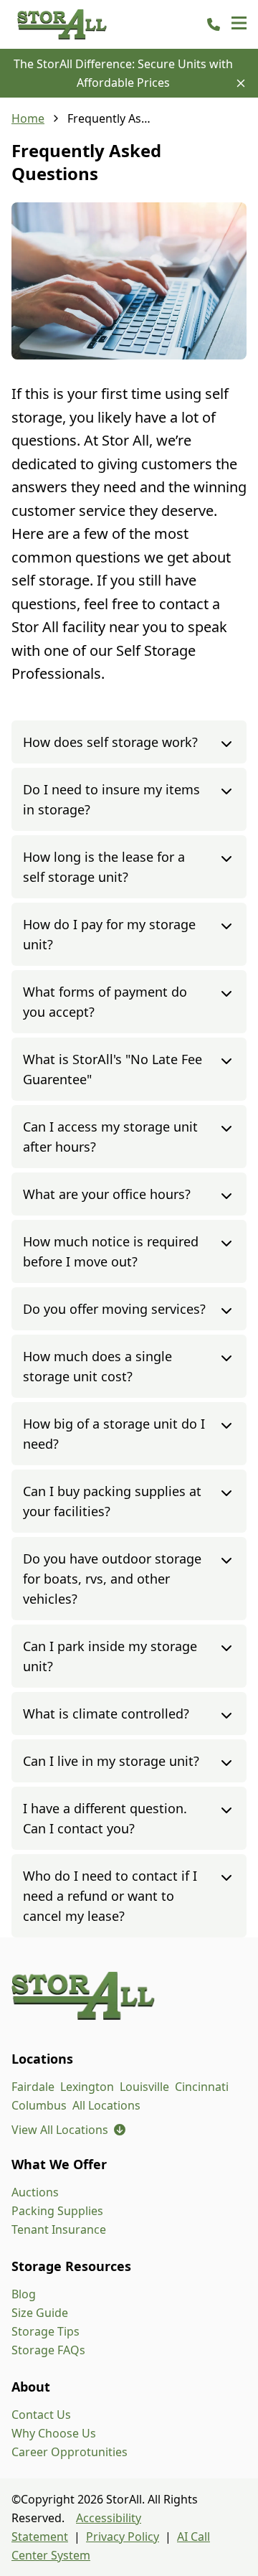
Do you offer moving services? (114, 1309)
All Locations (106, 2105)
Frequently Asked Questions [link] (110, 118)
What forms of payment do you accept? (105, 1002)
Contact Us (41, 2415)
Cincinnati (202, 2087)
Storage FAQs (48, 2350)
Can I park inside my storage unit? (110, 1656)
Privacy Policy (123, 2537)
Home (28, 118)
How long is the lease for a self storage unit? (104, 867)
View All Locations (68, 2130)
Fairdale (33, 2087)
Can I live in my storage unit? (111, 1761)
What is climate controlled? (106, 1714)
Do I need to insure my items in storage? (111, 799)
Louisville (144, 2087)
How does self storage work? (110, 742)
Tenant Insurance (59, 2229)
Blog (24, 2294)
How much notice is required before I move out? (111, 1251)
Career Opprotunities (70, 2452)
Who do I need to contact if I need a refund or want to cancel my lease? (110, 1896)
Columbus (39, 2105)
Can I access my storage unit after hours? (110, 1137)
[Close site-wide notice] (241, 83)
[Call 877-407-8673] (214, 24)
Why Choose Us (54, 2433)
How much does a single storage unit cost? (97, 1366)
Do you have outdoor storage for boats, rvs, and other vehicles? (112, 1579)
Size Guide (40, 2313)
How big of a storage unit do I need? (114, 1434)
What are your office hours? (107, 1194)
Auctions (35, 2192)
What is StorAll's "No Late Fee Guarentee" (113, 1069)
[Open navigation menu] (239, 24)
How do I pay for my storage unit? (109, 934)
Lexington (87, 2087)
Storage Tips (46, 2331)
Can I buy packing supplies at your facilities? (112, 1501)
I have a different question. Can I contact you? (105, 1818)
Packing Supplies (57, 2211)
